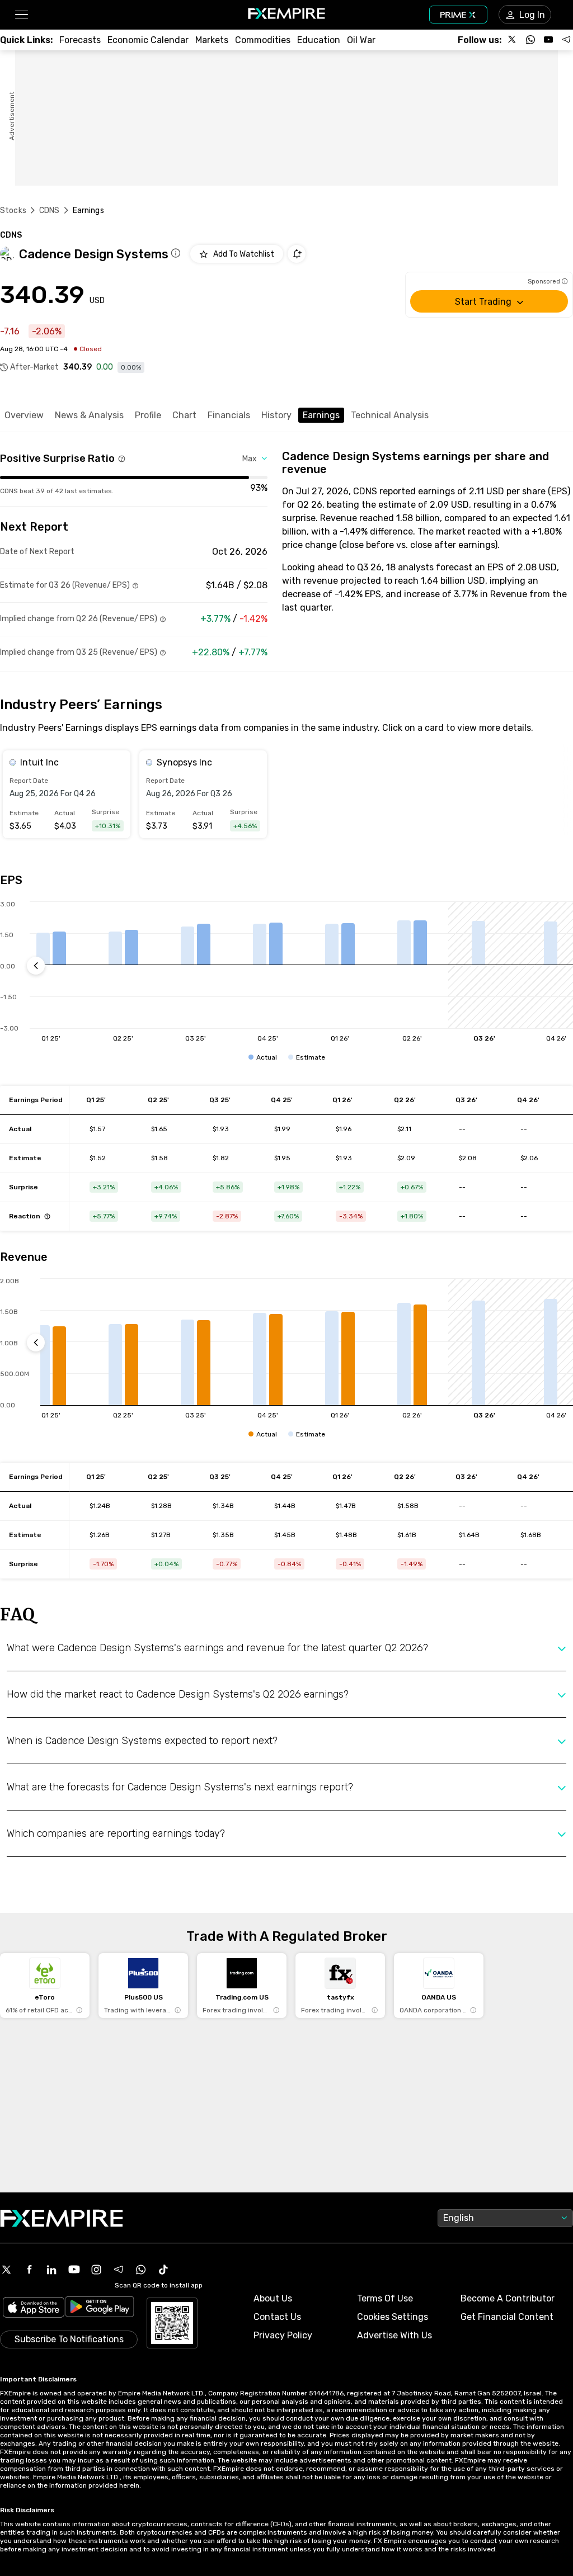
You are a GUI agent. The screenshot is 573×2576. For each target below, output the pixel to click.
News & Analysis (89, 415)
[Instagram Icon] (96, 2270)
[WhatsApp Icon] (141, 2270)
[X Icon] (7, 2270)
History (276, 415)
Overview (24, 415)
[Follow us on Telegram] (566, 40)
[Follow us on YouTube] (548, 40)
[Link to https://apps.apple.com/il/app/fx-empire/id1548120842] (34, 2308)
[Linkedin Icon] (51, 2270)
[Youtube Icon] (74, 2270)
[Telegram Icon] (119, 2270)
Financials (229, 415)
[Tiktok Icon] (163, 2270)
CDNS (50, 211)
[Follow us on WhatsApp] (530, 40)
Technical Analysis (390, 415)
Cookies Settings (393, 2317)
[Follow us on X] (513, 40)
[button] (21, 15)
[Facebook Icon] (29, 2270)
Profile (148, 415)
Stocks (13, 211)
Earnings (321, 415)
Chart (184, 415)
